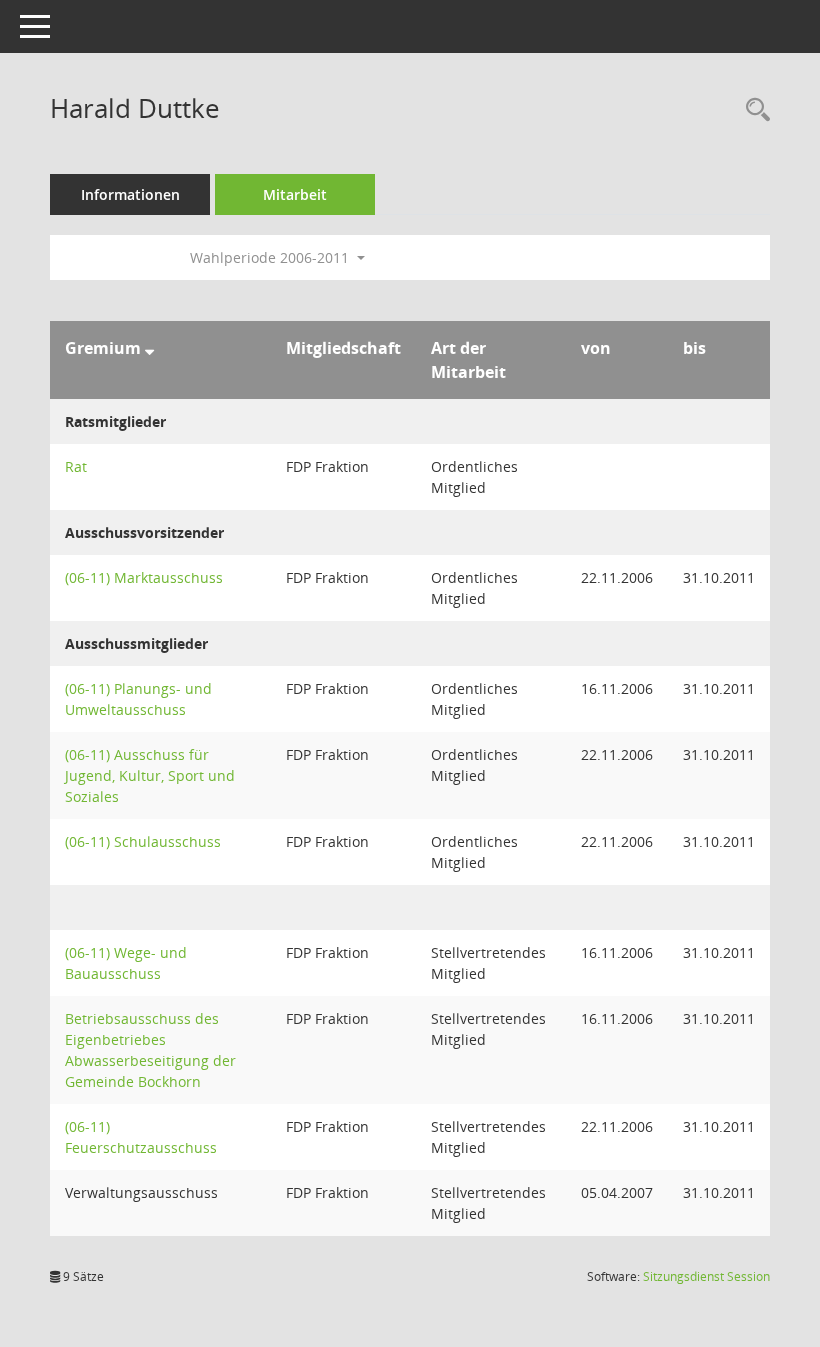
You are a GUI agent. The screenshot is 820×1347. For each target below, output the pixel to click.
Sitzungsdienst (706, 1276)
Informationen (130, 194)
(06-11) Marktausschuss (144, 577)
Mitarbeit (295, 194)
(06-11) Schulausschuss (143, 841)
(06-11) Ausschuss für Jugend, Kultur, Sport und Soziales (150, 775)
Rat (76, 466)
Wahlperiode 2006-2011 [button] (271, 257)
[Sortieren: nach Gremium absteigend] (149, 348)
